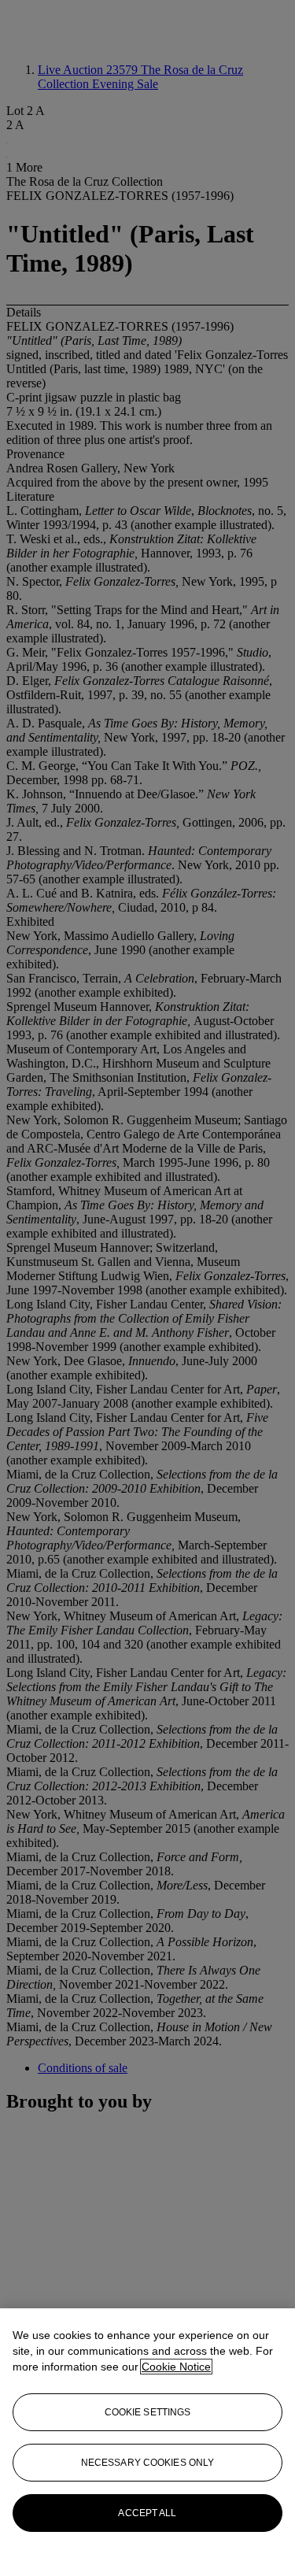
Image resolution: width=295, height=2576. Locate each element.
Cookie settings (148, 2412)
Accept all (147, 2513)
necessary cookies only (148, 2463)
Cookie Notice (176, 2367)
